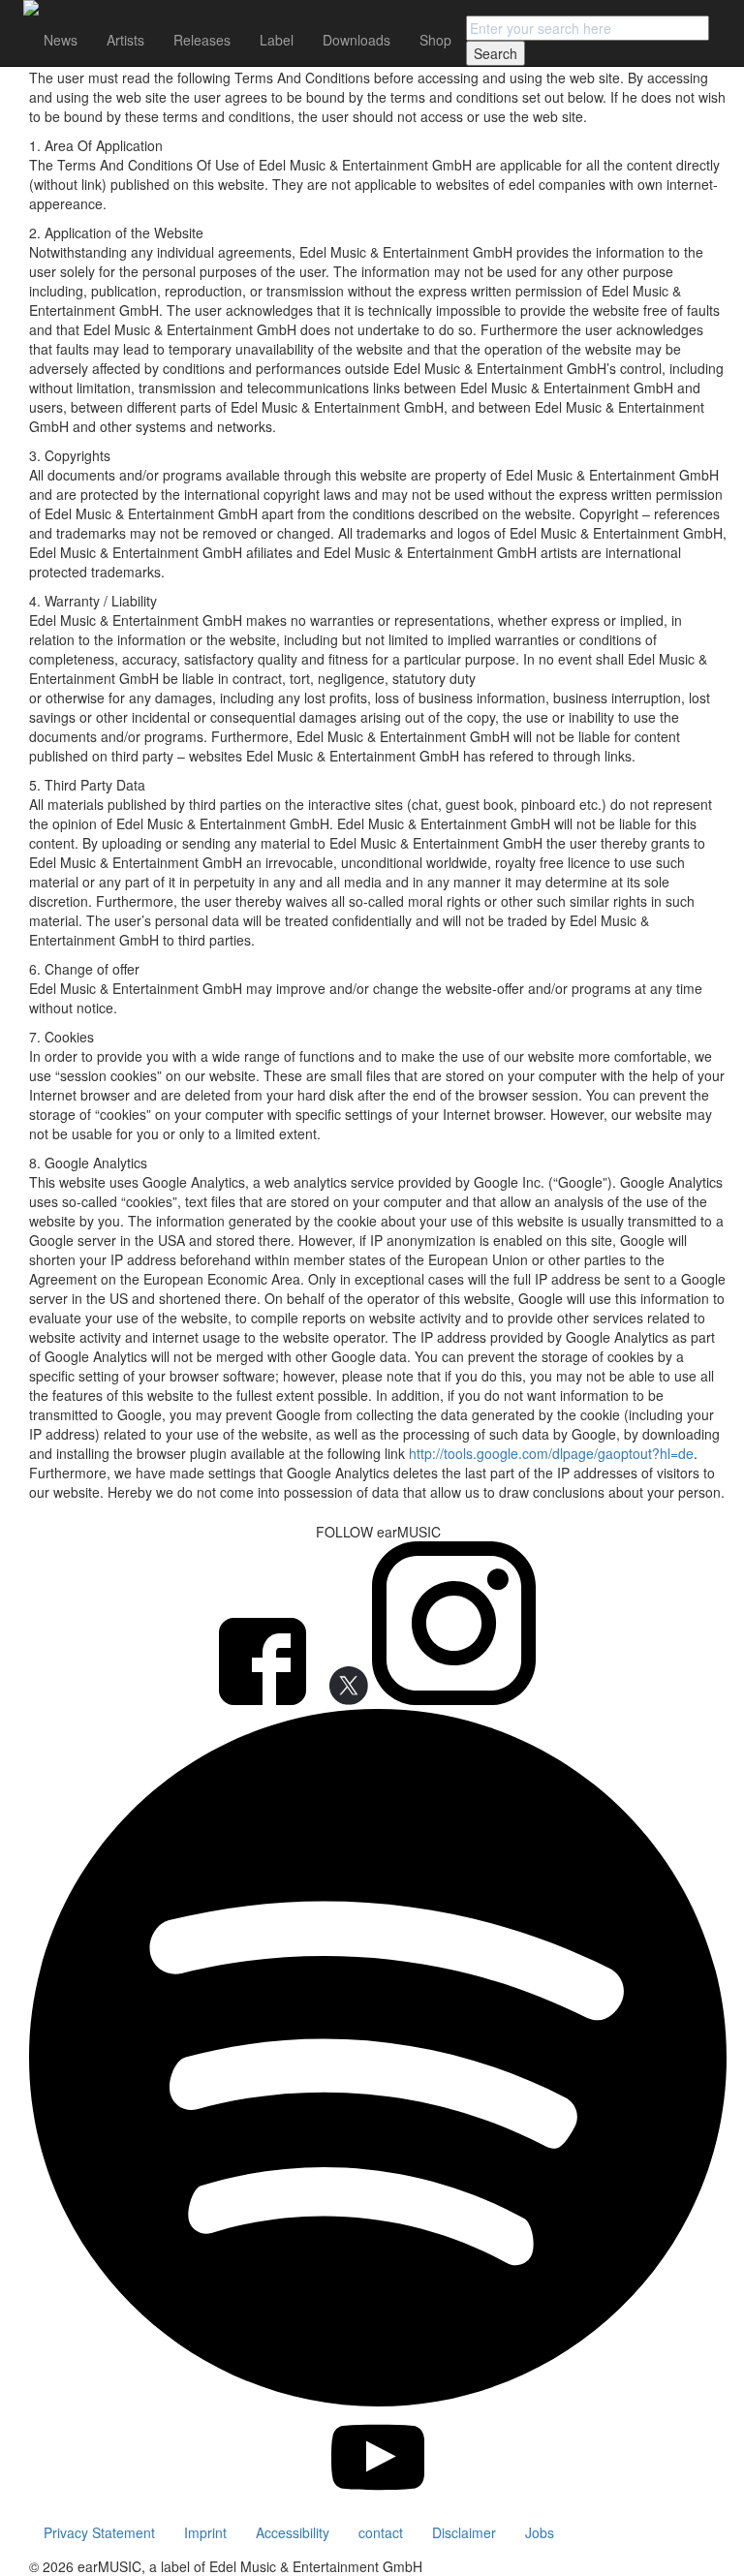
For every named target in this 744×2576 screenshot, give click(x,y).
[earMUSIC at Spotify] (378, 2401)
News (61, 40)
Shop (435, 40)
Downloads (356, 40)
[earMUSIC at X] (341, 1699)
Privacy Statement (99, 2532)
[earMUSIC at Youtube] (378, 2498)
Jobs (540, 2532)
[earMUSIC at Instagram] (454, 1699)
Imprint (205, 2532)
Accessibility (293, 2532)
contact (381, 2532)
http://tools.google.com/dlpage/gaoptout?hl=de (551, 1453)
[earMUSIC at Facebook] (264, 1699)
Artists (125, 40)
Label (277, 40)
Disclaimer (464, 2532)
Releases (202, 40)
